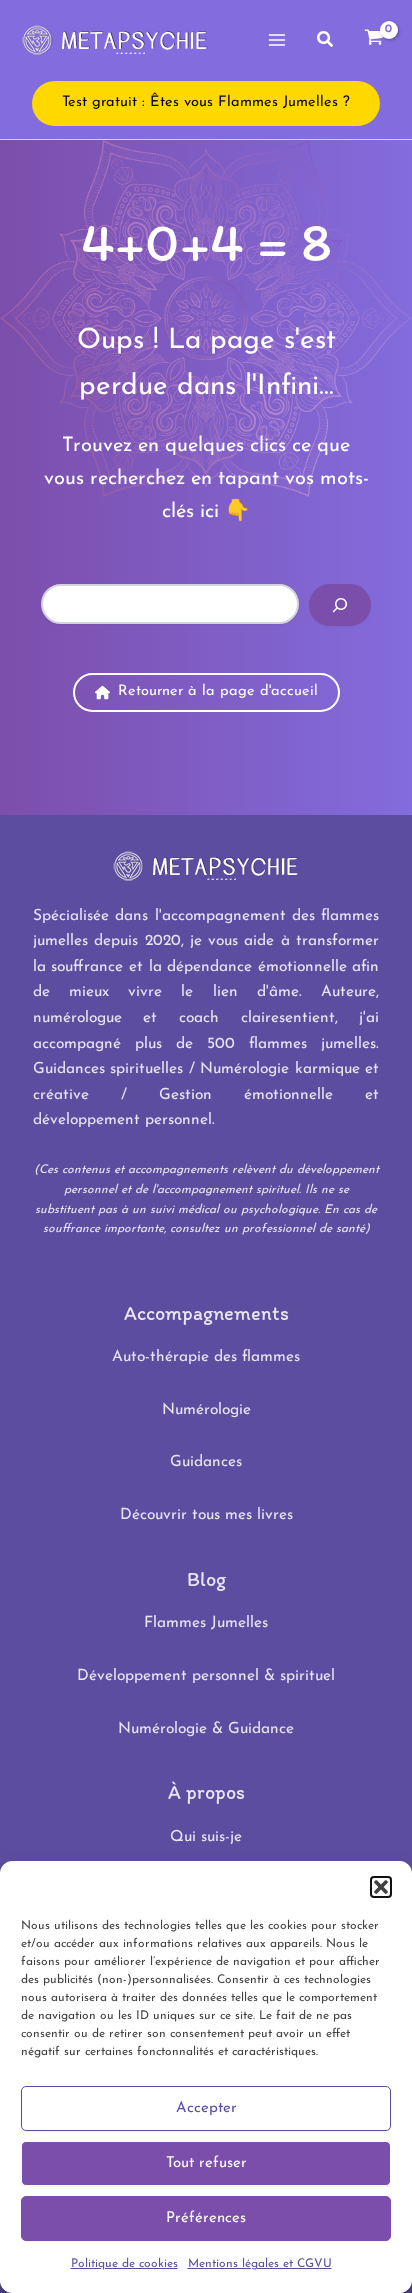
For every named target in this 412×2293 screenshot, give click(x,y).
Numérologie (206, 1410)
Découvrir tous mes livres (206, 1515)
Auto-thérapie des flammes (206, 1357)
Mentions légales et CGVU (260, 2264)
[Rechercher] (340, 605)
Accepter (206, 2108)
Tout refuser (206, 2163)
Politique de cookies (124, 2264)
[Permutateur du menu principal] (277, 40)
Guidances (206, 1462)
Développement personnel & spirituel (206, 1676)
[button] (381, 1887)
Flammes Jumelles (206, 1623)
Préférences (206, 2218)
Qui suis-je (206, 1837)
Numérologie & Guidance (206, 1729)
